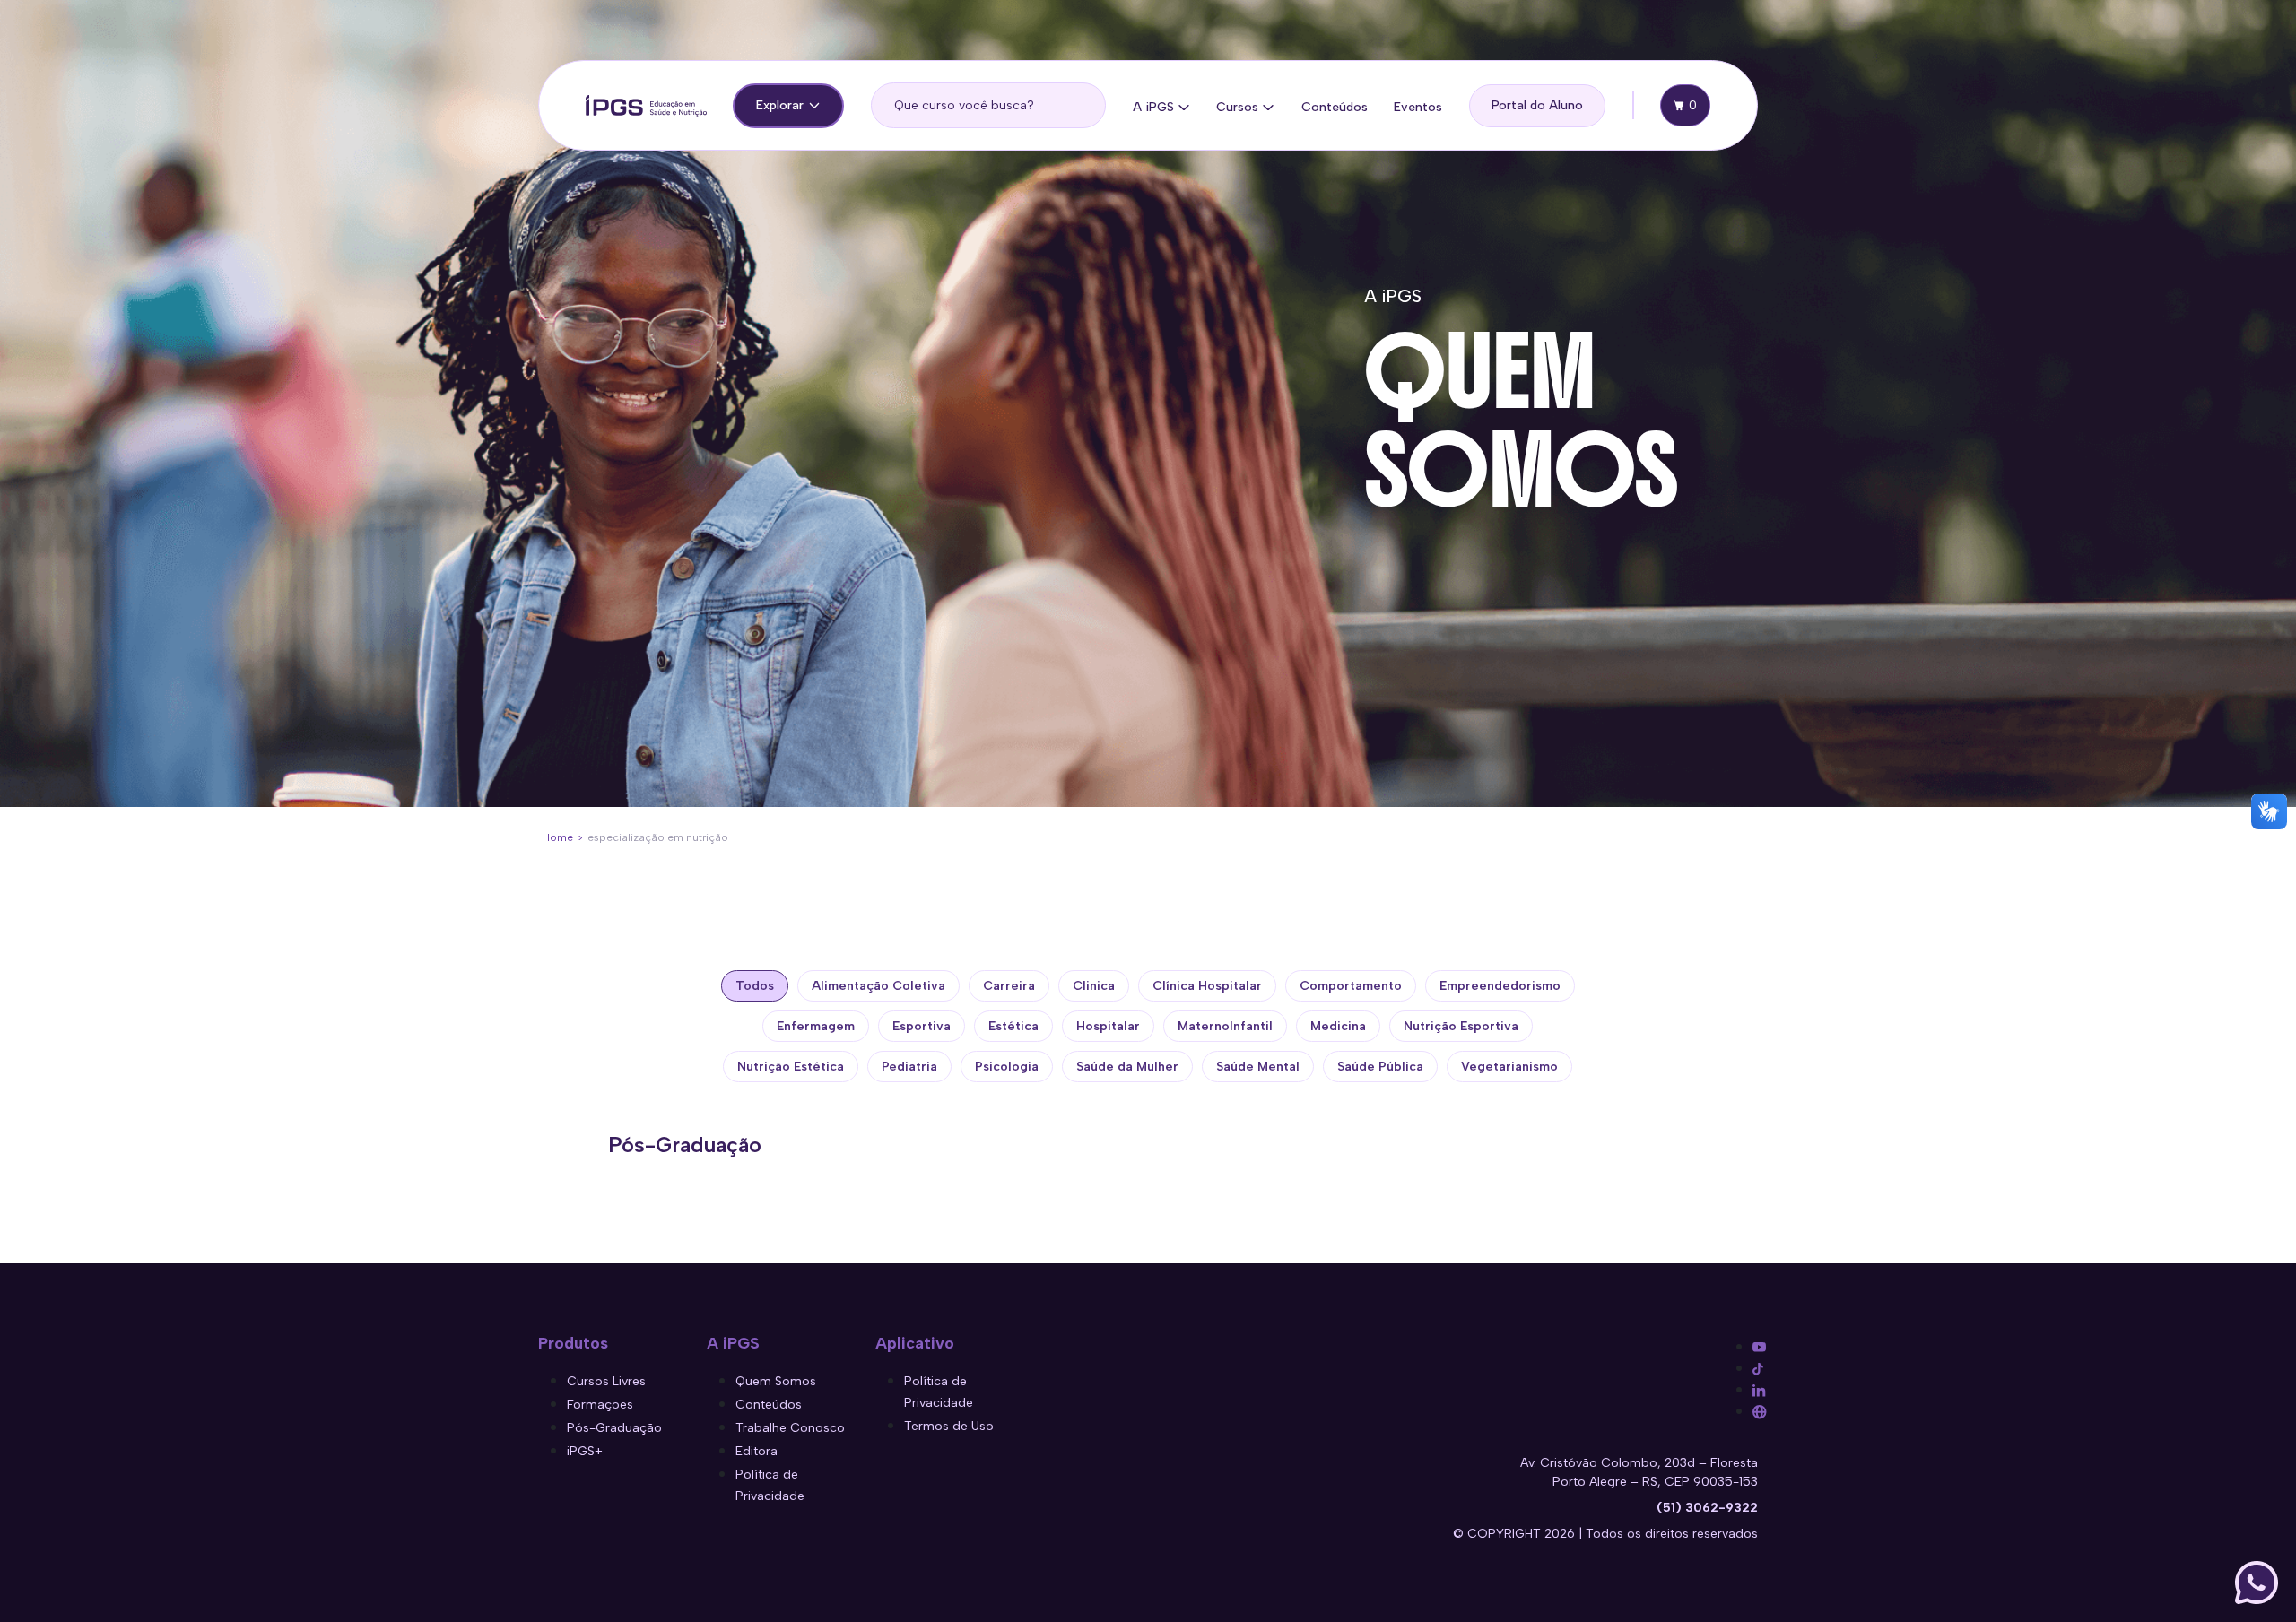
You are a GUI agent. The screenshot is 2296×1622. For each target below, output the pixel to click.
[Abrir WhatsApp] (2257, 1583)
